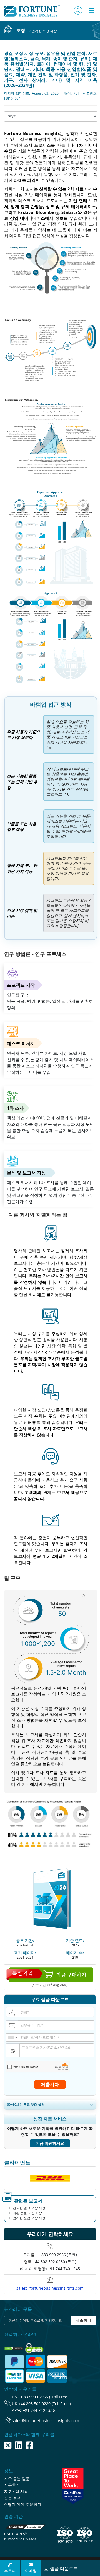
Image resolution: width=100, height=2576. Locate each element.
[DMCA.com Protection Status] (14, 2347)
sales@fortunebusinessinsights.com (50, 2288)
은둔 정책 (12, 2498)
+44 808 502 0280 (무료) (54, 2262)
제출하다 (50, 2084)
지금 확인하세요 (50, 2143)
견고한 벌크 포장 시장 (29, 2208)
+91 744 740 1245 (39, 2410)
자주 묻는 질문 (17, 2479)
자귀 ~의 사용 (16, 2491)
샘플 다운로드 (63, 2568)
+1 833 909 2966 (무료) (56, 2255)
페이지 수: (75, 1953)
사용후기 (12, 2485)
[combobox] (12, 2037)
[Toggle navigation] (91, 11)
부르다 (10, 2571)
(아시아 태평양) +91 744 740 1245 (50, 2269)
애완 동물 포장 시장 (27, 2213)
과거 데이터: (25, 1953)
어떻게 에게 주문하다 (23, 2504)
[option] (50, 2178)
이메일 (31, 2571)
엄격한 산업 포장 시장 (29, 2218)
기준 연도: (75, 1940)
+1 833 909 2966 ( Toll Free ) (44, 2397)
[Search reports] (78, 11)
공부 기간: (25, 1940)
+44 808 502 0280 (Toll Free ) (45, 2404)
